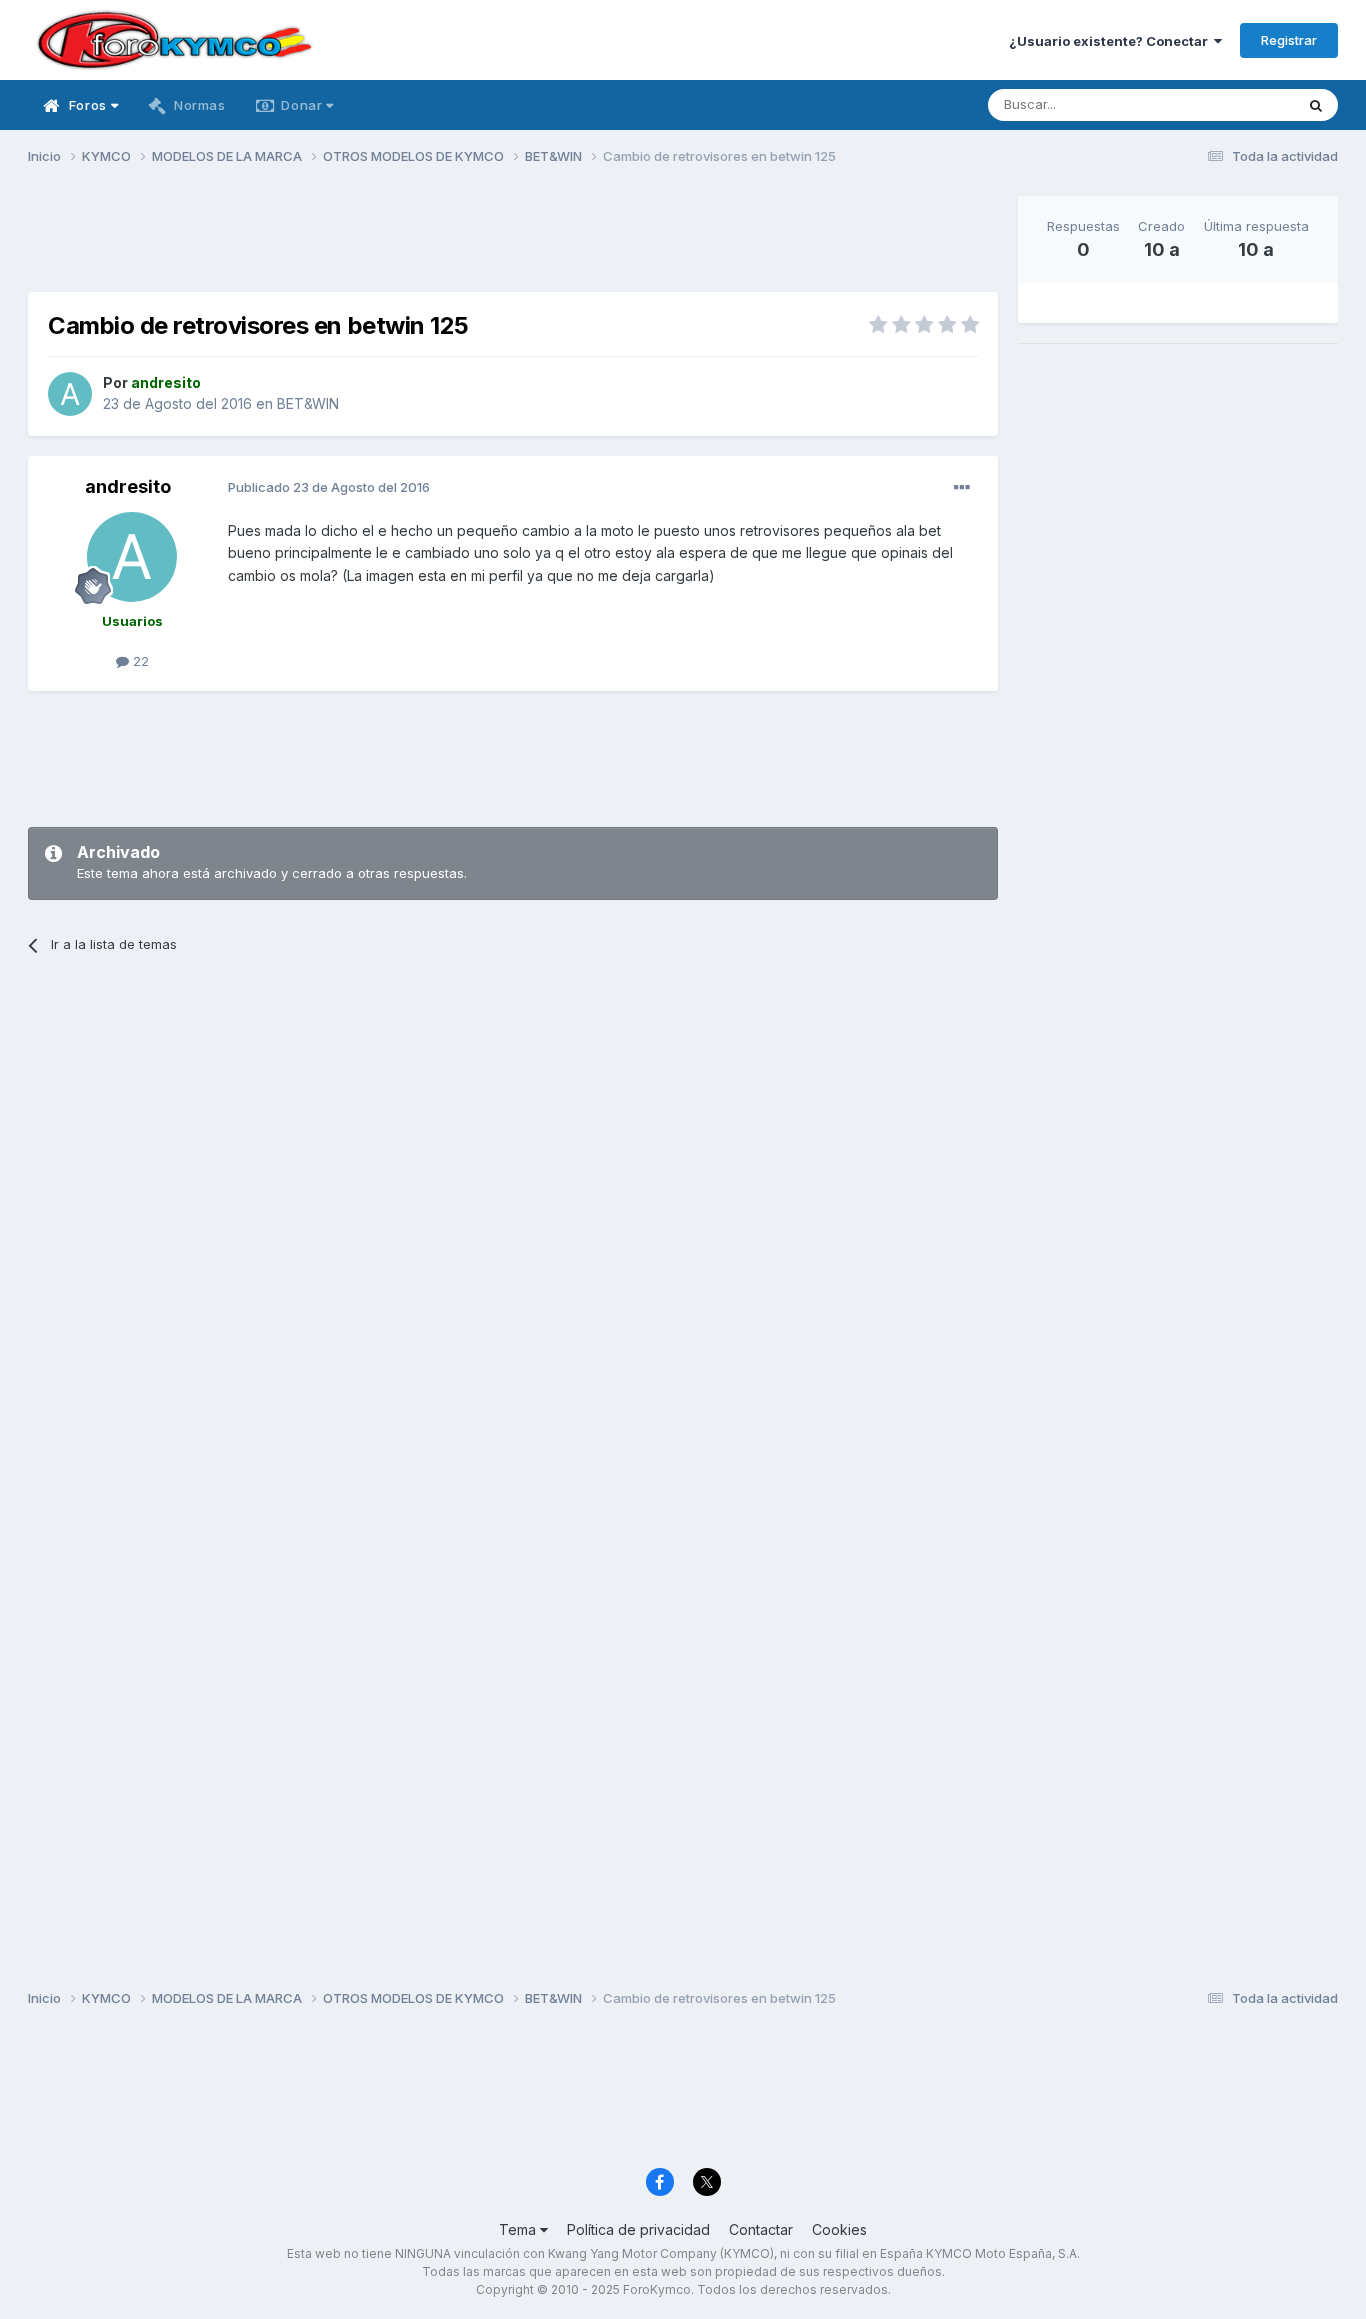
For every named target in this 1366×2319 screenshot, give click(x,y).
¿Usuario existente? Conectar (1111, 41)
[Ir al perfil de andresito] (70, 394)
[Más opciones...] (962, 488)
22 (139, 661)
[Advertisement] (513, 241)
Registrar (1289, 40)
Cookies (839, 2229)
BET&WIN (308, 403)
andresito (128, 486)
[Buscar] (1316, 105)
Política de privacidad (638, 2229)
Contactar (761, 2229)
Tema (519, 2229)
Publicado (329, 487)
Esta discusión (1224, 104)
